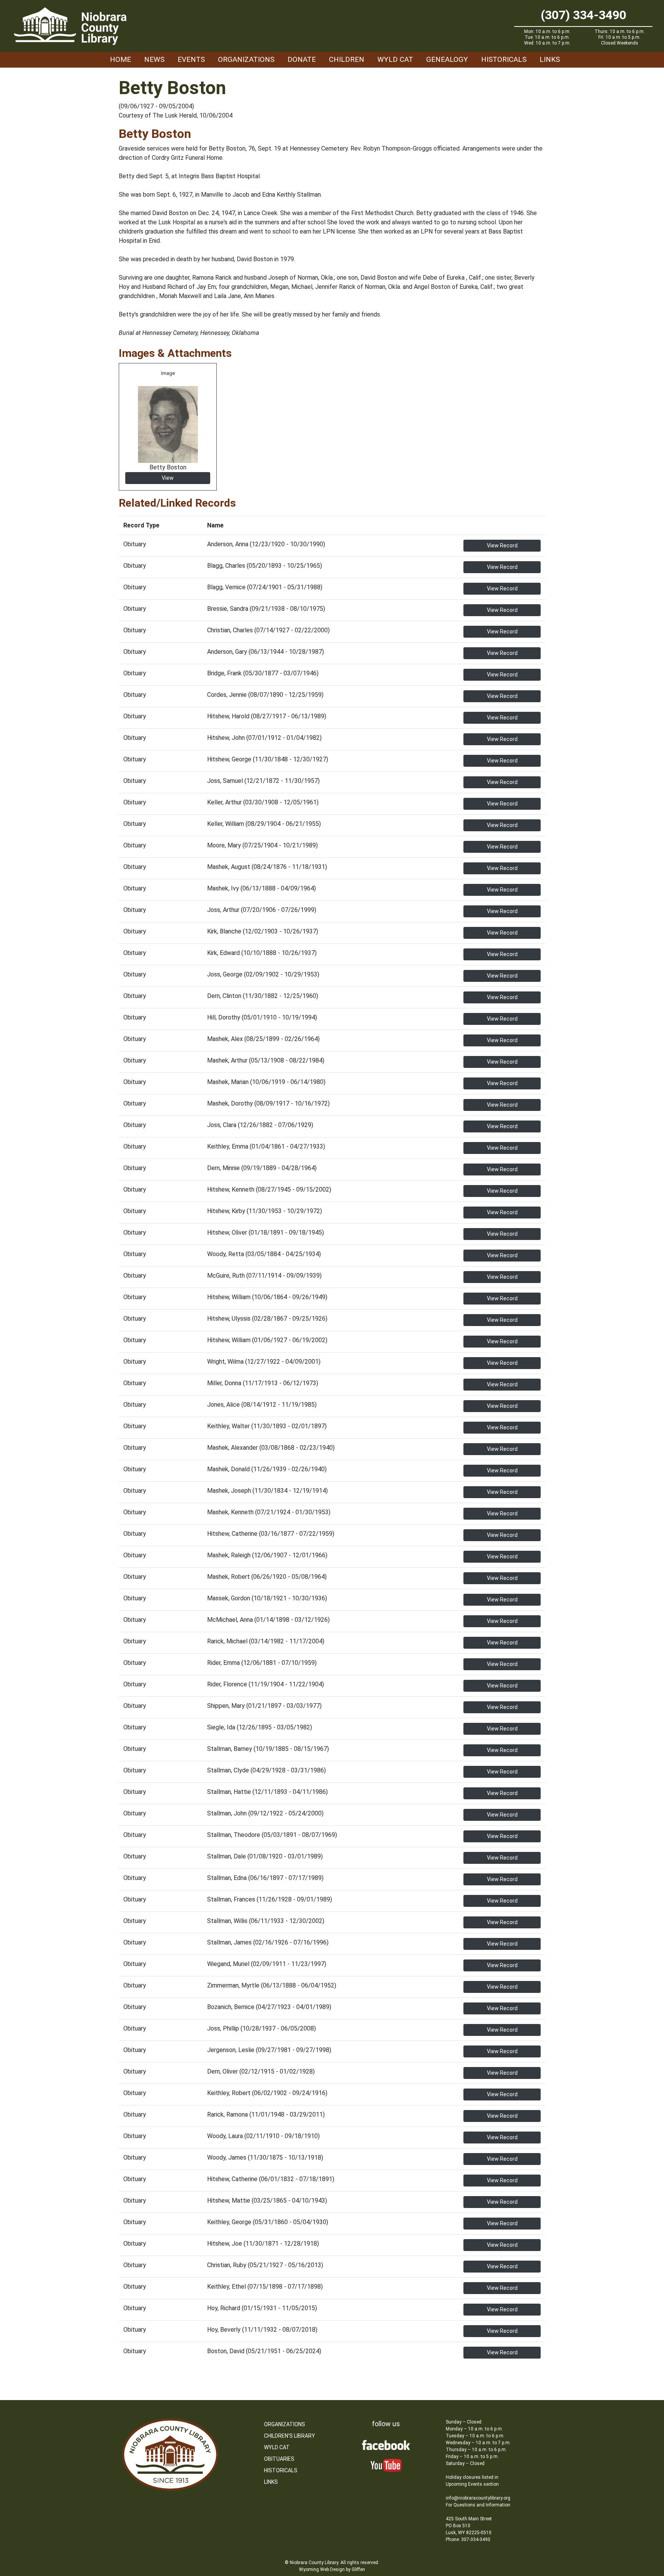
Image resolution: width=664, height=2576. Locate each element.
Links (550, 59)
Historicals (504, 59)
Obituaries (279, 2459)
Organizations (246, 59)
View (168, 478)
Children (347, 59)
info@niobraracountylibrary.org (478, 2498)
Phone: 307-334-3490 (468, 2540)
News (154, 59)
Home (120, 59)
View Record (502, 545)
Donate (302, 59)
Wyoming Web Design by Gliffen (332, 2569)
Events (191, 59)
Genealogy (447, 59)
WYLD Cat (395, 59)
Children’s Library (290, 2436)
